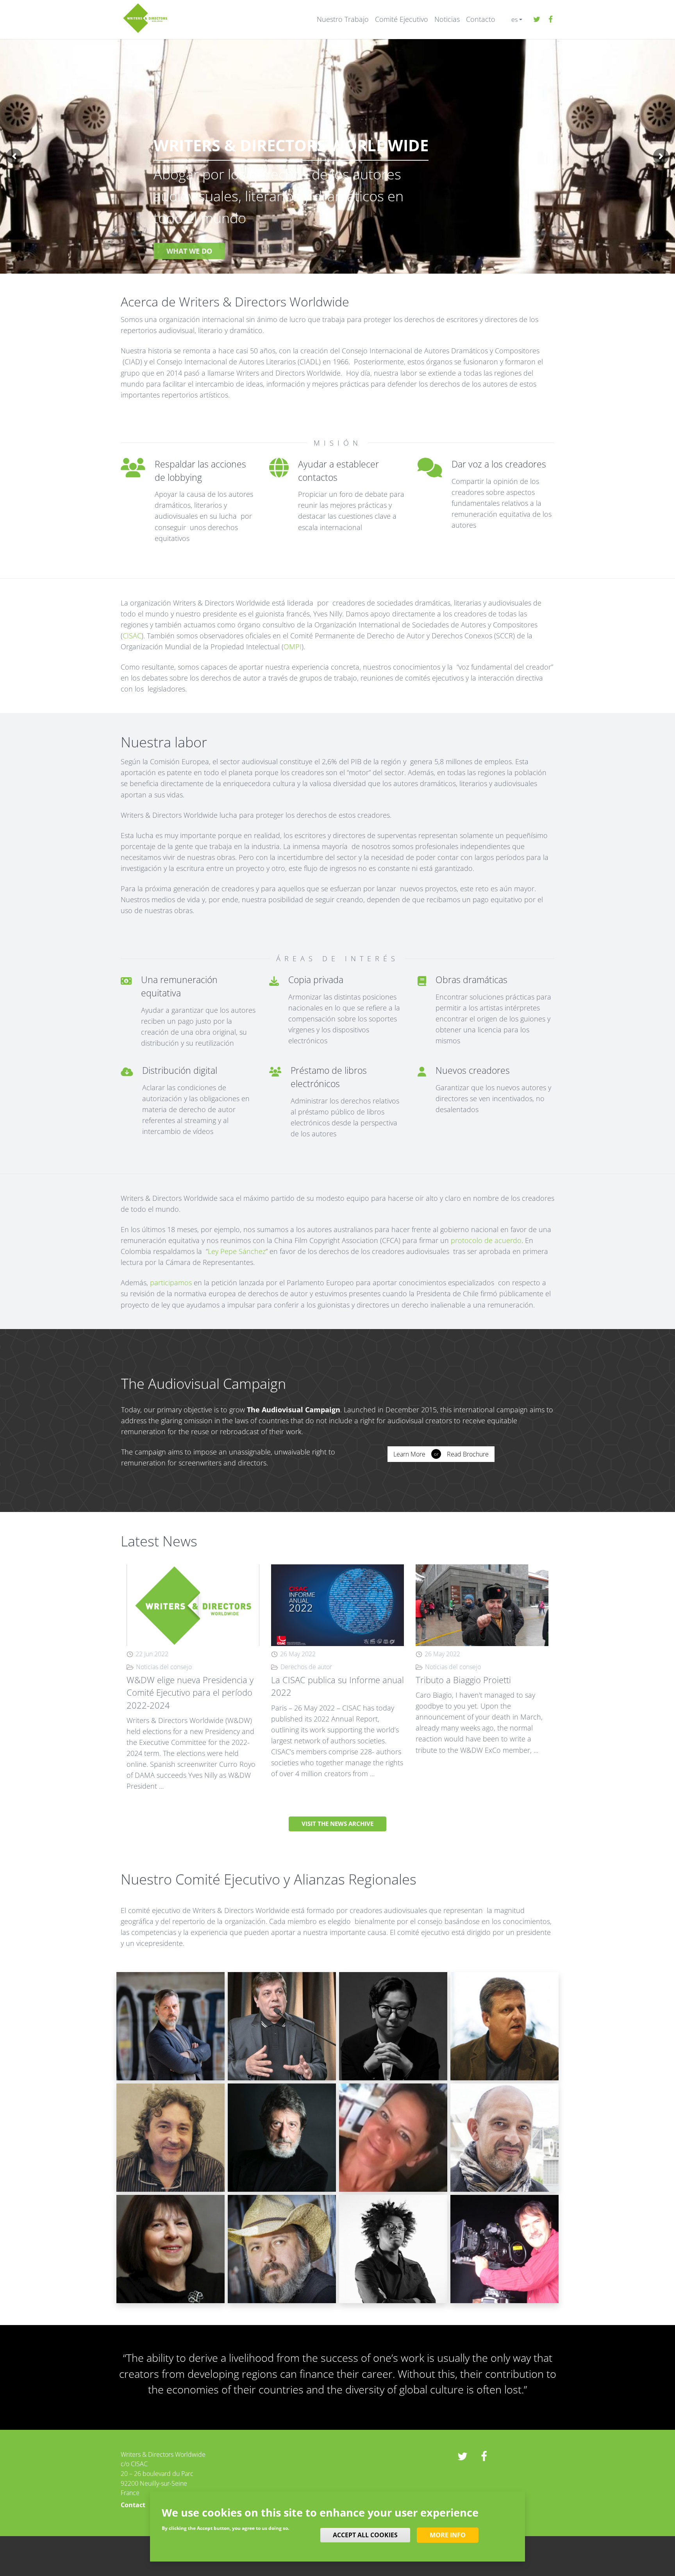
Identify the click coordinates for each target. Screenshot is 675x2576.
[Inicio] (145, 17)
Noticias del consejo (164, 1667)
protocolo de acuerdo (486, 1240)
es (514, 20)
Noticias (447, 19)
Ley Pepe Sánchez (237, 1251)
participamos (171, 1283)
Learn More (409, 1454)
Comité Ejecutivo (402, 19)
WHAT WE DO (189, 251)
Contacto (481, 19)
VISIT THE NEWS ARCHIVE (337, 1824)
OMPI (293, 647)
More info (448, 2535)
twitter (537, 20)
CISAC (132, 636)
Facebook (550, 20)
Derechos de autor (306, 1667)
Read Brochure (468, 1454)
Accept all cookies (365, 2535)
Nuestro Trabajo (343, 19)
